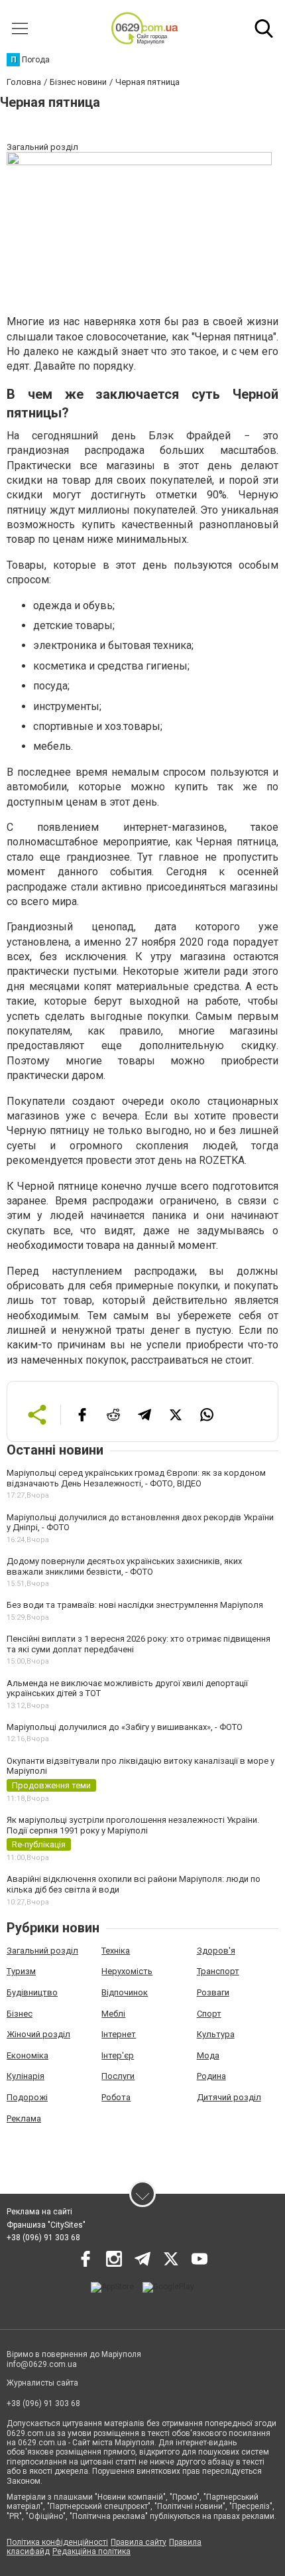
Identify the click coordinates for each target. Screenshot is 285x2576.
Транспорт (218, 1971)
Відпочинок (125, 1992)
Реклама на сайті (39, 2212)
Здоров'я (216, 1951)
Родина (211, 2076)
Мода (208, 2055)
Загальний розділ (42, 1951)
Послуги (118, 2076)
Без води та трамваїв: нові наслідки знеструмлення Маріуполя (135, 1605)
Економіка (28, 2055)
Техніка (116, 1951)
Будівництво (32, 1992)
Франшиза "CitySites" (46, 2225)
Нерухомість (127, 1971)
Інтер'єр (118, 2055)
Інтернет (119, 2034)
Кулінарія (26, 2076)
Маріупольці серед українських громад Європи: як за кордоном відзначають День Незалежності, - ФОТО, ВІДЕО (136, 1478)
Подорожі (27, 2097)
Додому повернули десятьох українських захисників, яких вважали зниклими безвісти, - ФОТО (124, 1566)
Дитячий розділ (229, 2097)
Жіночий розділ (38, 2034)
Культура (216, 2034)
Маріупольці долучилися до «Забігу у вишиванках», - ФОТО (125, 1727)
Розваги (213, 1992)
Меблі (113, 2014)
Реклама (24, 2118)
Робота (116, 2097)
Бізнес (20, 2014)
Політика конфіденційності (57, 2542)
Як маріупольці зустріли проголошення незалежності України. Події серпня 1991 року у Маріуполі (133, 1825)
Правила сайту (139, 2542)
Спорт (209, 2014)
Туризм (21, 1971)
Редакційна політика (91, 2551)
